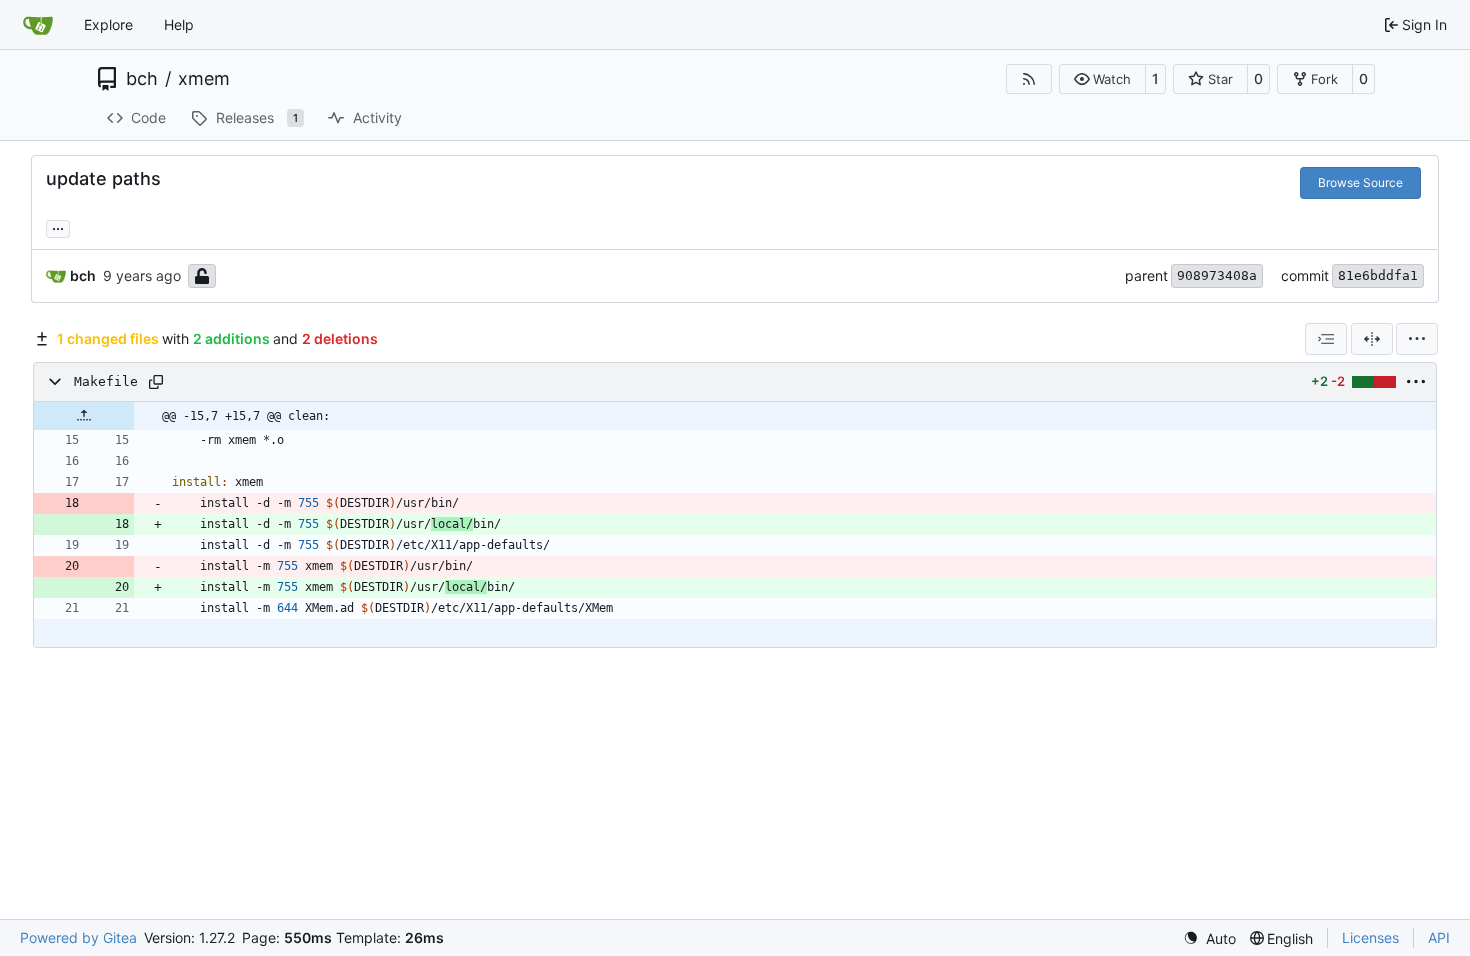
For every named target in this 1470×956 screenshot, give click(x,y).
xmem (204, 79)
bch (142, 79)
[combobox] (1326, 339)
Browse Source (1360, 182)
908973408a (1217, 275)
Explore (108, 24)
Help (179, 24)
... (58, 226)
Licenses (1370, 937)
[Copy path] (156, 382)
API (1439, 937)
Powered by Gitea (78, 937)
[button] (1102, 79)
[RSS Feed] (1029, 79)
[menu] (1417, 339)
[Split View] (1372, 339)
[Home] (38, 25)
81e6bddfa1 (1378, 275)
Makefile (106, 381)
